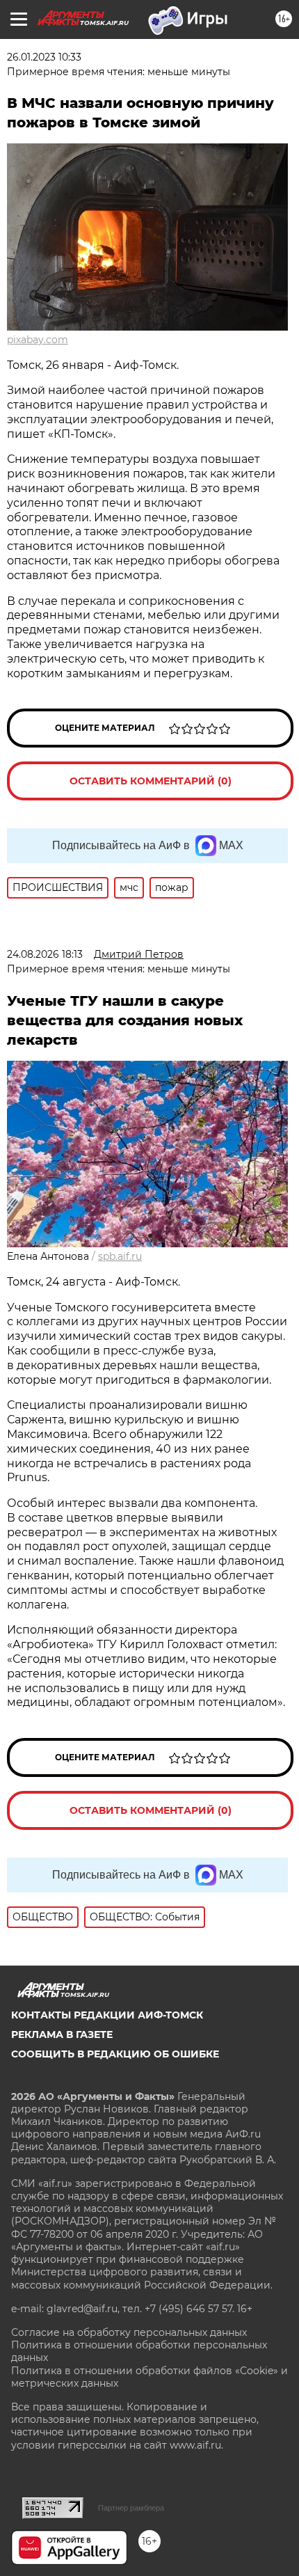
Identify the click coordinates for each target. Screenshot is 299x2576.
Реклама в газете (62, 2034)
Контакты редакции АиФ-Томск (107, 2015)
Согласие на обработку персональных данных (129, 2332)
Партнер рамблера (131, 2508)
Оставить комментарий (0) (151, 781)
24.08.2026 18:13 (45, 954)
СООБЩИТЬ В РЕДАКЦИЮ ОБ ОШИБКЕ (115, 2054)
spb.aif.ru (120, 1256)
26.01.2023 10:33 (44, 57)
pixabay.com (38, 340)
